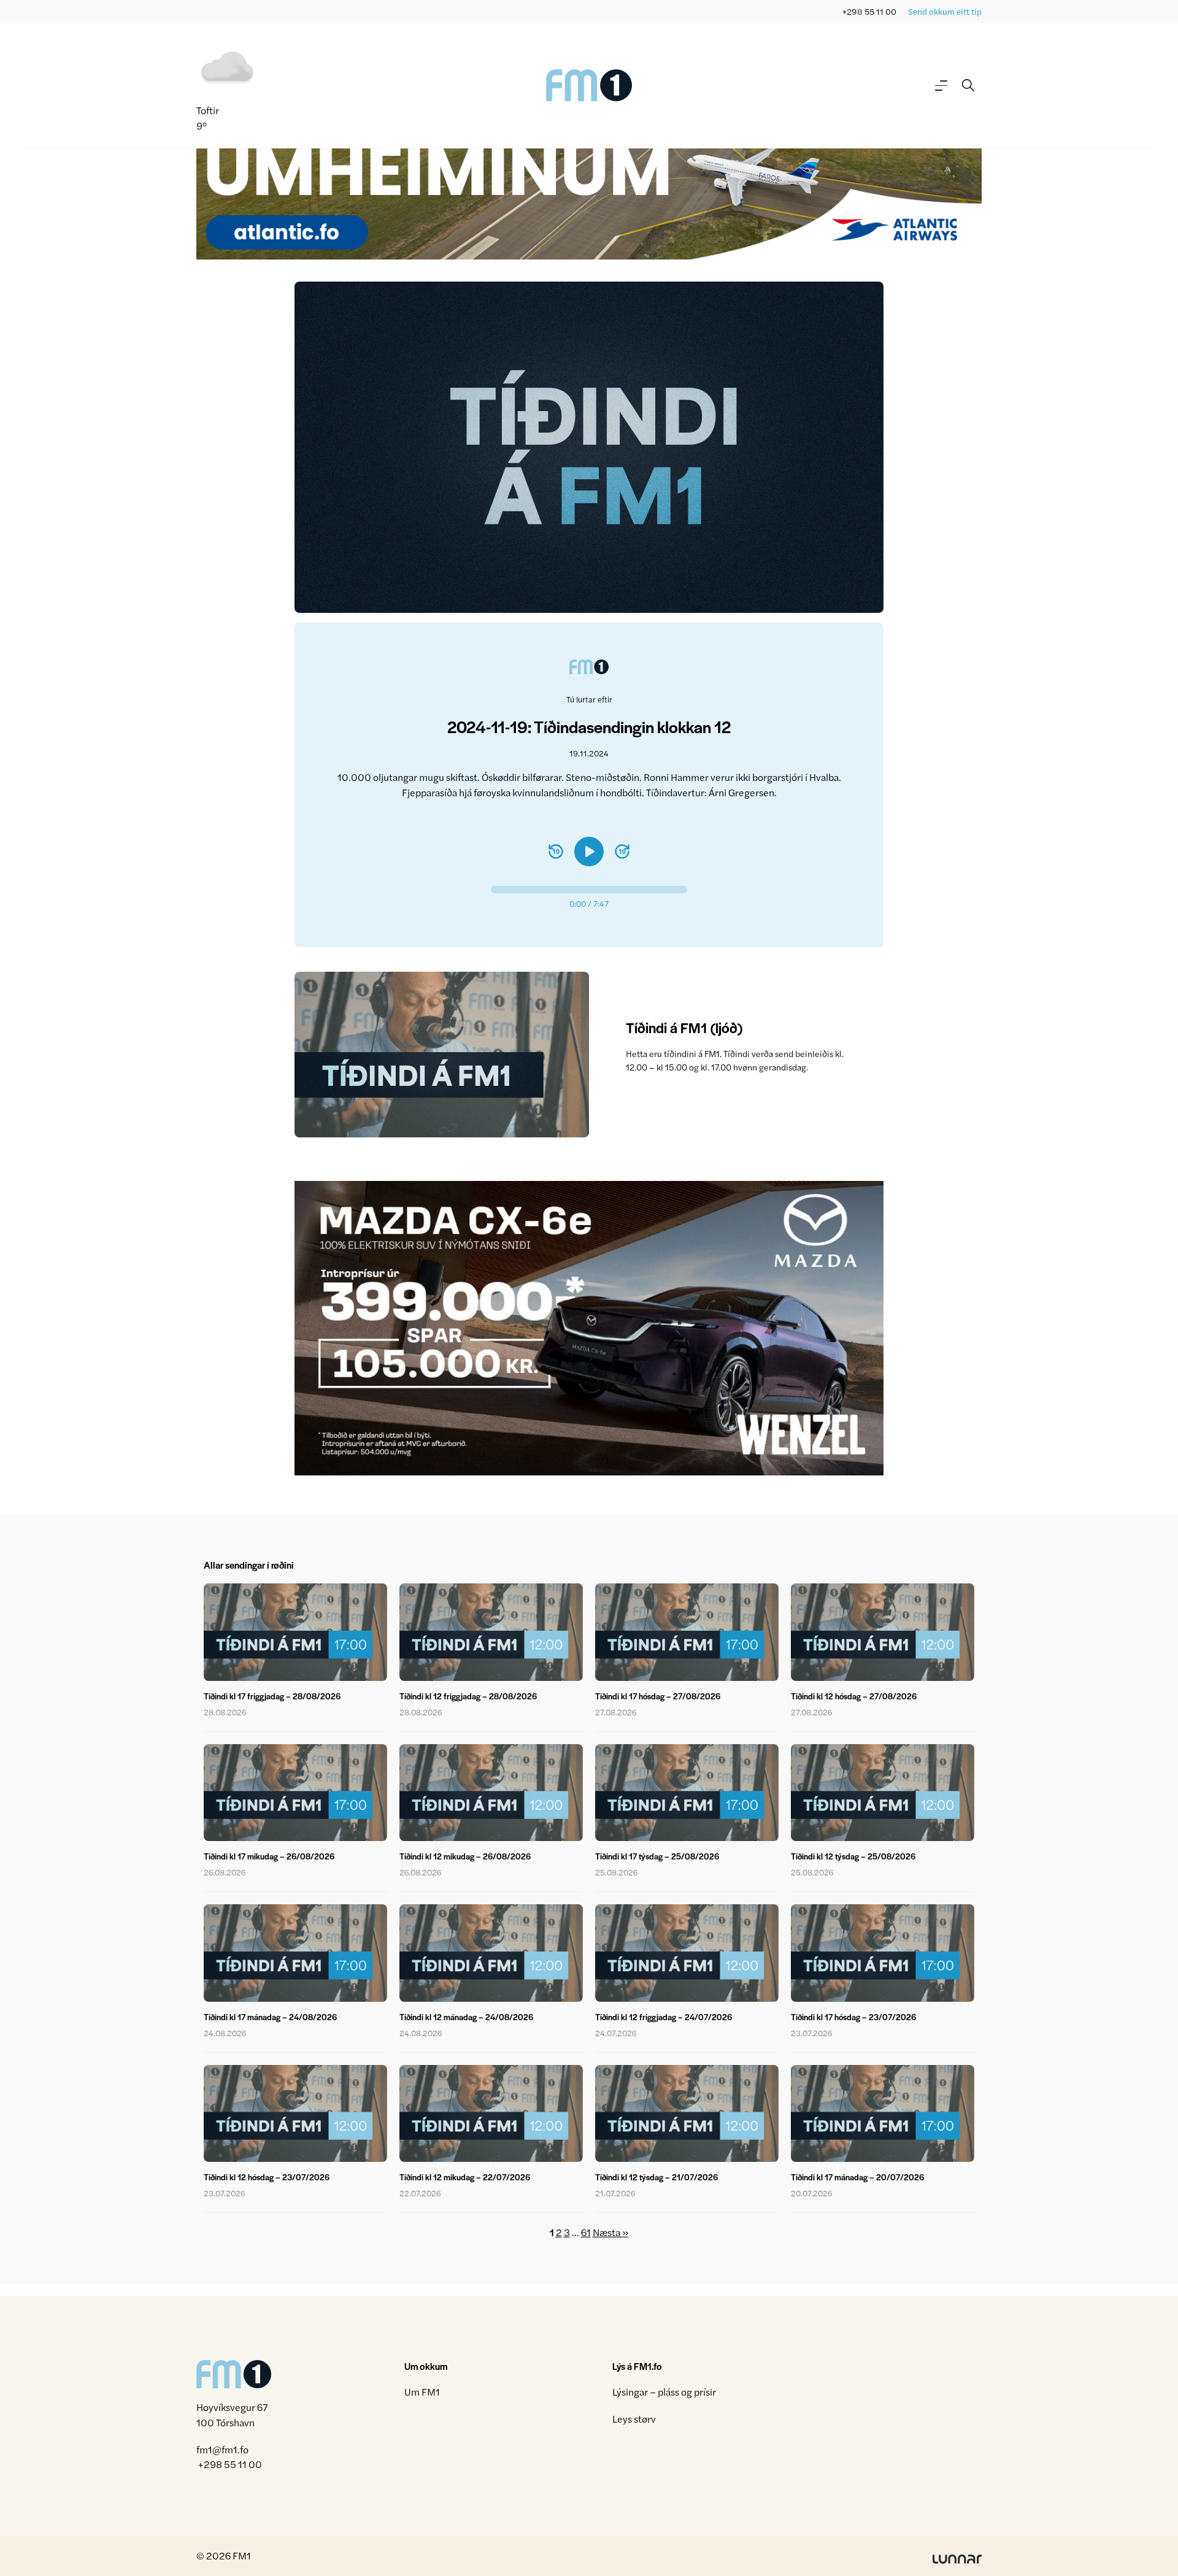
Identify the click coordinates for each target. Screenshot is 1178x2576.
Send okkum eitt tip (945, 11)
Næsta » (611, 2232)
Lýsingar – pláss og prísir (664, 2392)
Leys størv (634, 2419)
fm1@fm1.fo (222, 2449)
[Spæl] (589, 852)
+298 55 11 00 (869, 11)
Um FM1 (422, 2392)
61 (586, 2232)
